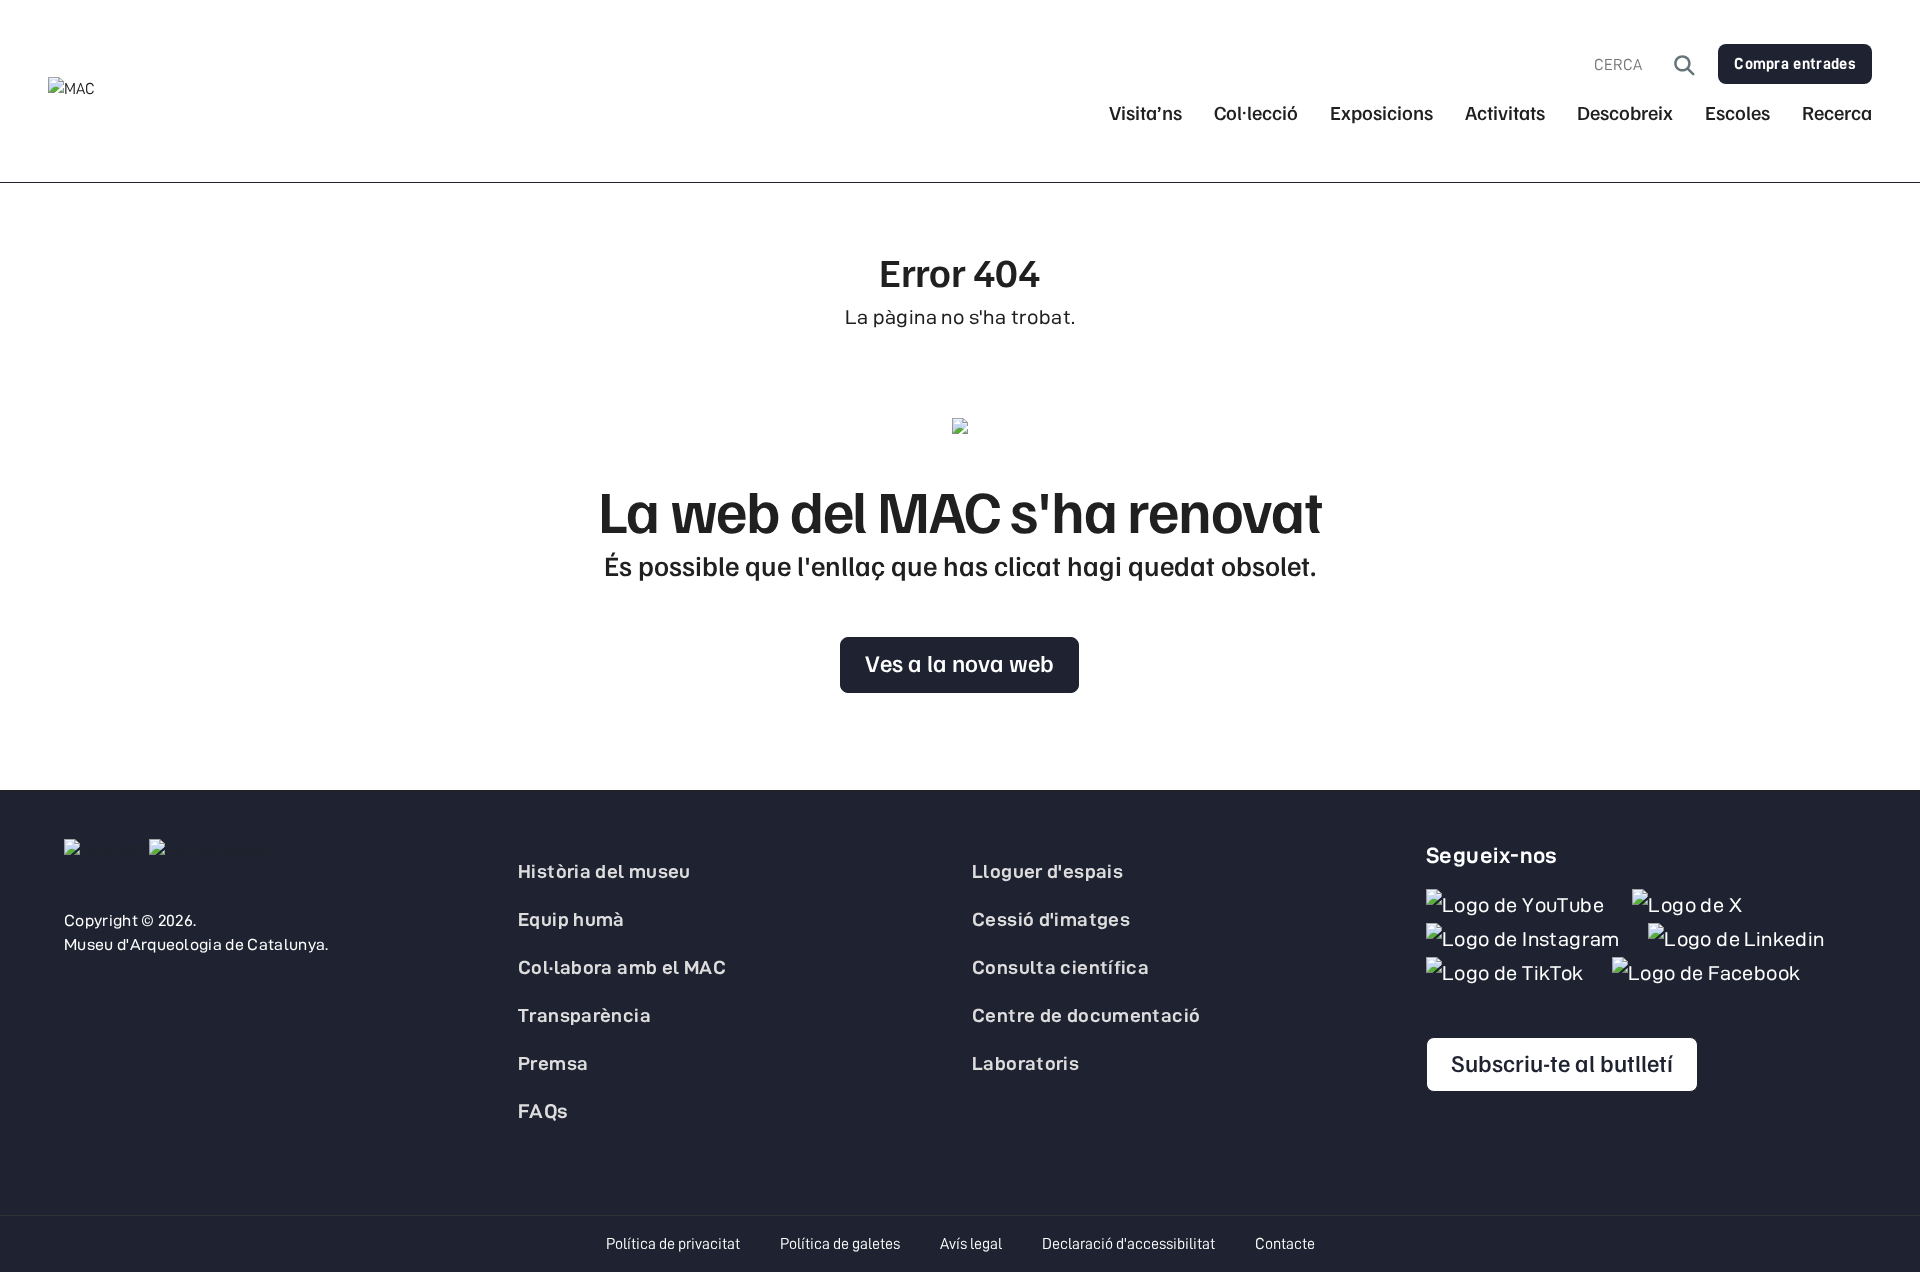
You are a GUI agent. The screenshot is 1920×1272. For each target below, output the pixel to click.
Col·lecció (1256, 112)
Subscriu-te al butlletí (1562, 1062)
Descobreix (1625, 112)
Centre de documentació (1086, 1015)
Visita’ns (1145, 112)
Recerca (1837, 112)
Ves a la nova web (959, 662)
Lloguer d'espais (1047, 871)
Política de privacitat (673, 1244)
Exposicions (1381, 112)
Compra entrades (1795, 64)
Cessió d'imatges (1051, 919)
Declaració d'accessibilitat (1128, 1244)
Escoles (1737, 112)
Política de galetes (840, 1244)
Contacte (1285, 1244)
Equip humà (571, 919)
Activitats (1505, 112)
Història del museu (604, 871)
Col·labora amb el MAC (622, 967)
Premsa (553, 1063)
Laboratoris (1025, 1063)
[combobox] (1634, 65)
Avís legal (971, 1244)
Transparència (584, 1015)
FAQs (543, 1111)
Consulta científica (1060, 967)
